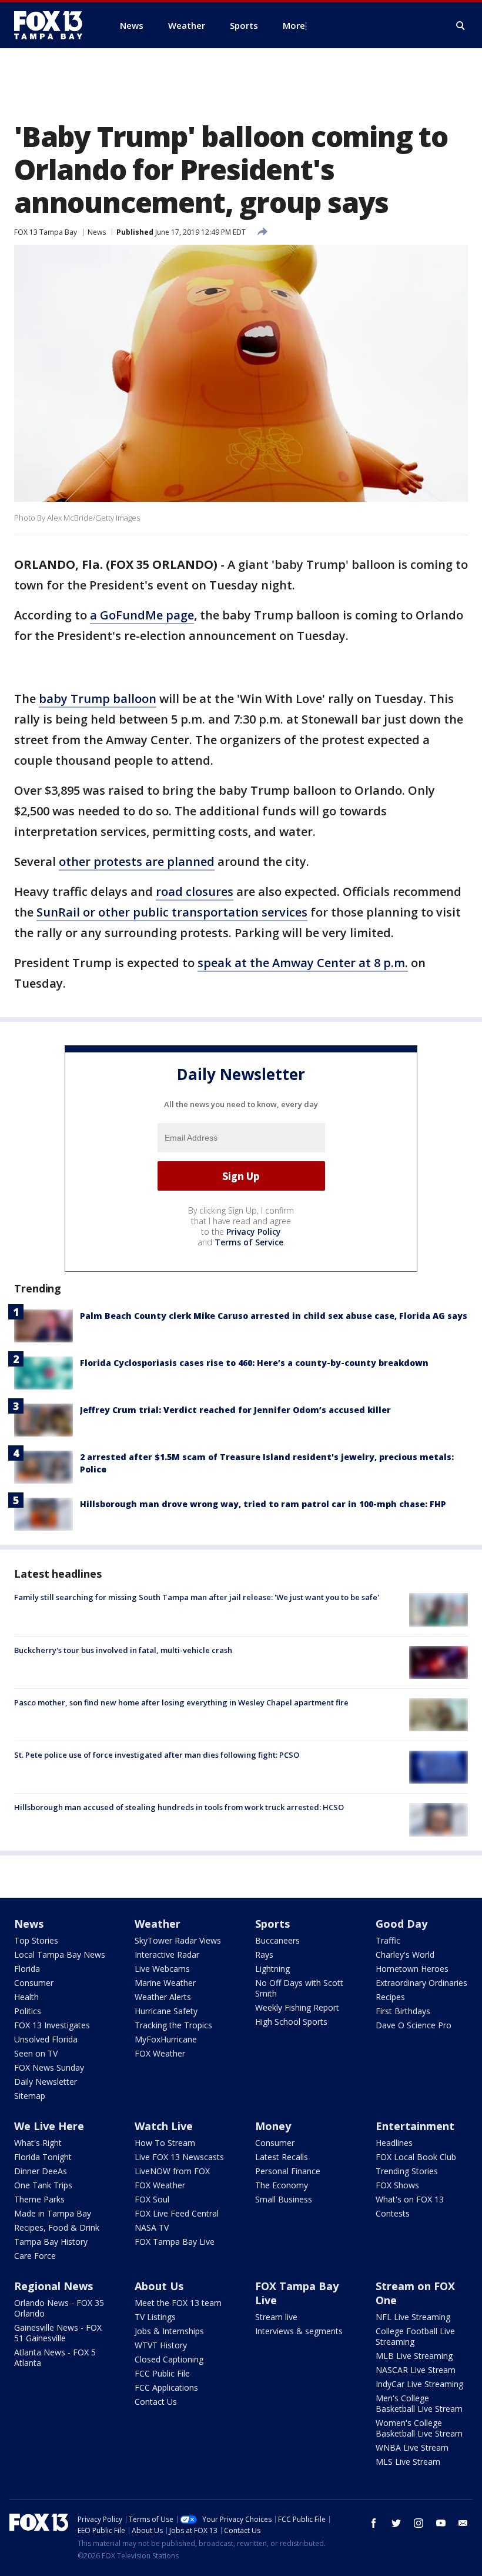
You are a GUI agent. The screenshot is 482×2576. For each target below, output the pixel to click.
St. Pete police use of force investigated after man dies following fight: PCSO (157, 1755)
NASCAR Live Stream (416, 2370)
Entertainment (415, 2126)
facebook (374, 2523)
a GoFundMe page (142, 615)
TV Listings (155, 2317)
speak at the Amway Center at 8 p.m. (303, 963)
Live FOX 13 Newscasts (179, 2157)
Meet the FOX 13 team (178, 2303)
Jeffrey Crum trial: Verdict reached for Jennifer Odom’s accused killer (235, 1410)
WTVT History (161, 2345)
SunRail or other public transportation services (172, 912)
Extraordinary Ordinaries (421, 1983)
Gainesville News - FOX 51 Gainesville (58, 2333)
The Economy (282, 2185)
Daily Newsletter (46, 2082)
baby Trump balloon (98, 699)
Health (26, 1997)
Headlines (394, 2143)
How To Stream (165, 2143)
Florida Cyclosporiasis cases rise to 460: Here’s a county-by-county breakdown (254, 1363)
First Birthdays (403, 2011)
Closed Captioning (169, 2359)
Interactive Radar (167, 1955)
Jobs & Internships (169, 2331)
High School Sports (291, 2022)
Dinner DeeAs (41, 2171)
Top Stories (36, 1940)
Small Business (284, 2199)
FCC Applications (166, 2387)
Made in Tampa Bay (53, 2213)
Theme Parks (39, 2199)
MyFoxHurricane (166, 2039)
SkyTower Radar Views (178, 1940)
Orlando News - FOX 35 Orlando (59, 2308)
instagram (419, 2523)
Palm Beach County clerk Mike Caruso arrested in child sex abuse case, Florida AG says (274, 1316)
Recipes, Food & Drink (57, 2227)
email (463, 2523)
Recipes (390, 1997)
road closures (195, 892)
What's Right (38, 2143)
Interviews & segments (299, 2331)
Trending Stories (407, 2171)
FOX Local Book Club (416, 2157)
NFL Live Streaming (413, 2317)
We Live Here (49, 2126)
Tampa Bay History (51, 2242)
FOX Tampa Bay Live (175, 2242)
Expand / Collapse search (461, 26)
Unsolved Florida (46, 2039)
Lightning (272, 1969)
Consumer (34, 1983)
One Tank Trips (43, 2185)
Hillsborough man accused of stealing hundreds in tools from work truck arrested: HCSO (179, 1807)
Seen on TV (36, 2053)
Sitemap (30, 2096)
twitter (396, 2523)
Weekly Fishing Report (297, 2007)
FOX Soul (152, 2199)
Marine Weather (165, 1983)
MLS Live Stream (408, 2462)
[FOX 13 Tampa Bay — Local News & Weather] (53, 25)
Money (273, 2126)
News (97, 232)
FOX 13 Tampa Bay (46, 232)
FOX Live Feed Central (177, 2213)
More (294, 25)
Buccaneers (277, 1940)
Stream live (276, 2317)
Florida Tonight (43, 2157)
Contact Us (156, 2402)
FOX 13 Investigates (52, 2025)
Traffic (388, 1940)
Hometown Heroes (412, 1969)
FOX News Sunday (49, 2067)
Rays (264, 1955)
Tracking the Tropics (173, 2025)
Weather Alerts (163, 1997)
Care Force (35, 2256)
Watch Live (164, 2126)
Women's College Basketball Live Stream (419, 2428)
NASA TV (152, 2227)
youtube (441, 2523)
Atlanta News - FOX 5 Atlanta (55, 2357)
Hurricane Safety (166, 2011)
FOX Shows (397, 2185)
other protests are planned (137, 862)
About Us (159, 2286)
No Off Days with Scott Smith (299, 1988)
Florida (27, 1969)
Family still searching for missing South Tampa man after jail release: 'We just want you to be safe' (197, 1597)
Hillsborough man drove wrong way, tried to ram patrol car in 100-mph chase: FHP (263, 1504)
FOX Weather (160, 2053)
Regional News (53, 2286)
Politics (28, 2011)
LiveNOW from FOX (172, 2171)
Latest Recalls (282, 2157)
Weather (158, 1924)
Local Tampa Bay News (60, 1955)
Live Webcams (162, 1969)
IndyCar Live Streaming (419, 2384)
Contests (393, 2213)
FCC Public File (162, 2373)
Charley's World (405, 1955)
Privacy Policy (254, 1232)
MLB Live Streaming (414, 2356)
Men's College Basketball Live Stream (419, 2403)
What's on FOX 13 (410, 2199)
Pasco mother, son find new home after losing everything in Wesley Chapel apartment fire (181, 1702)
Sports (272, 1924)
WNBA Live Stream (412, 2447)
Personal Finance (288, 2171)
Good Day (401, 1924)
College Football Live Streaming (415, 2336)
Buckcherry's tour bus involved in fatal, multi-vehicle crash (123, 1650)
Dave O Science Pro (414, 2025)
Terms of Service (249, 1242)
